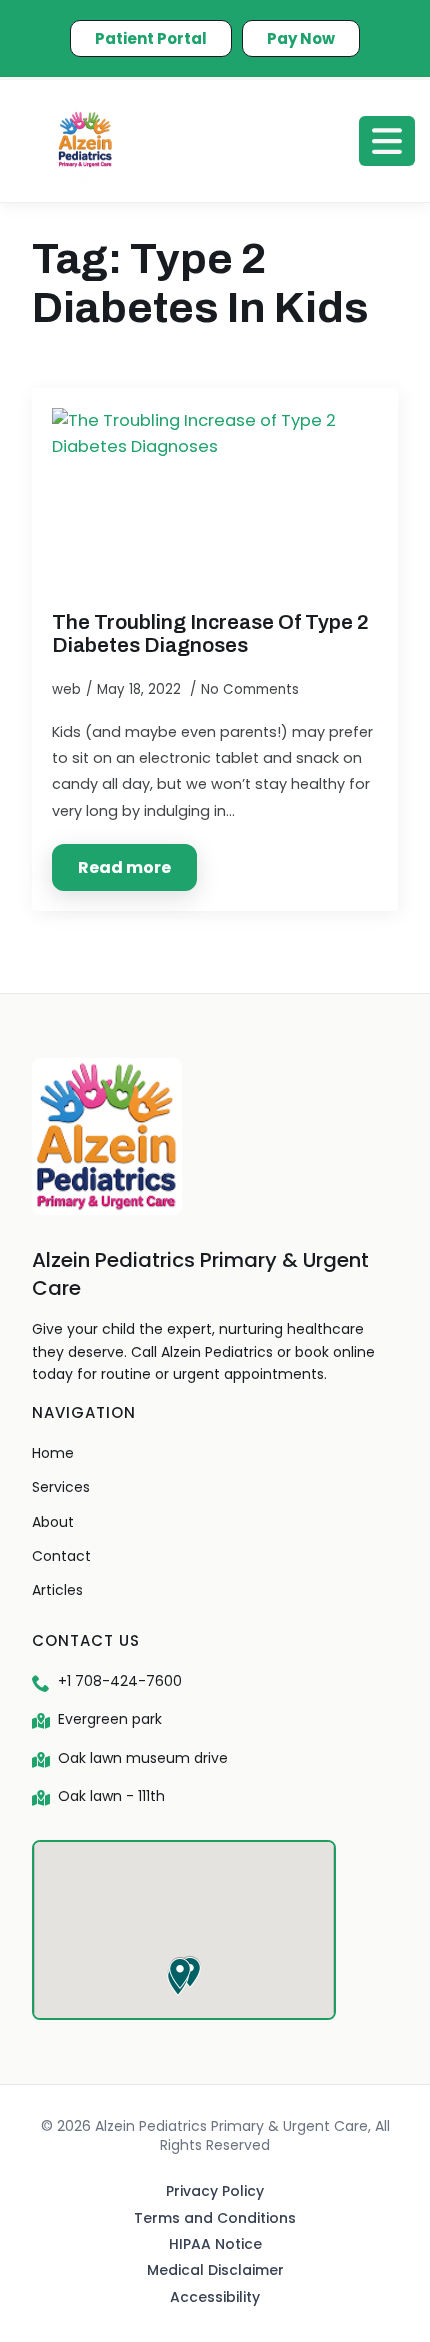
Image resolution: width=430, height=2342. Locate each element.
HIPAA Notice (215, 2244)
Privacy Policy (215, 2191)
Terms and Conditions (215, 2218)
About (53, 1522)
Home (53, 1453)
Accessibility (215, 2297)
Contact (61, 1556)
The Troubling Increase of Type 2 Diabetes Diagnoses (210, 633)
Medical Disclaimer (215, 2270)
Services (61, 1487)
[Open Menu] (387, 141)
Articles (57, 1590)
